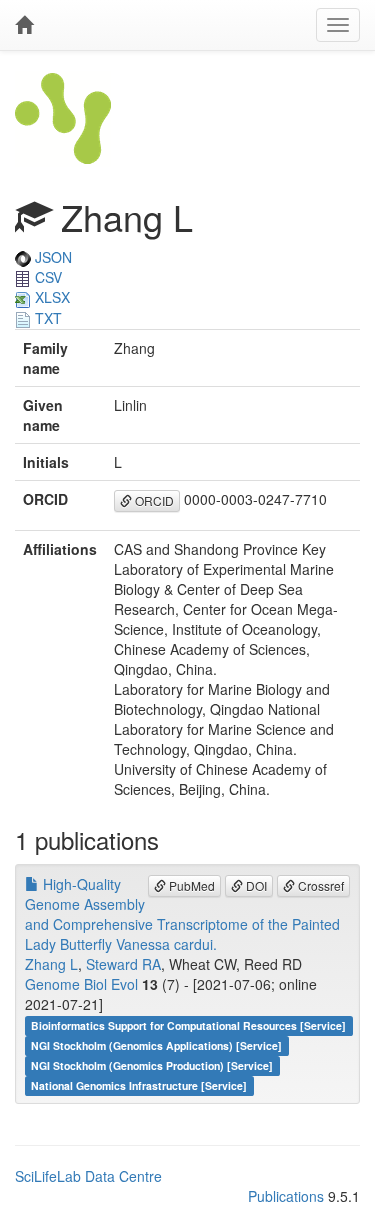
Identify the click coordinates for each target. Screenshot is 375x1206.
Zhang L (51, 964)
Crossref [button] (319, 885)
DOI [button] (255, 885)
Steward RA (123, 964)
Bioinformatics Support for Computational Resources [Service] (188, 1025)
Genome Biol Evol (81, 984)
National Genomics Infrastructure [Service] (139, 1085)
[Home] (24, 25)
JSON (51, 257)
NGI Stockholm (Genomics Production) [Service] (152, 1065)
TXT (46, 318)
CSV (46, 277)
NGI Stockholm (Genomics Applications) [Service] (156, 1045)
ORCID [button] (153, 500)
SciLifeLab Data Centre (88, 1176)
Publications (286, 1196)
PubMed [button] (190, 885)
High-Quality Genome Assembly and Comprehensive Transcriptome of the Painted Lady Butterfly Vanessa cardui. (182, 914)
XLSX (50, 297)
